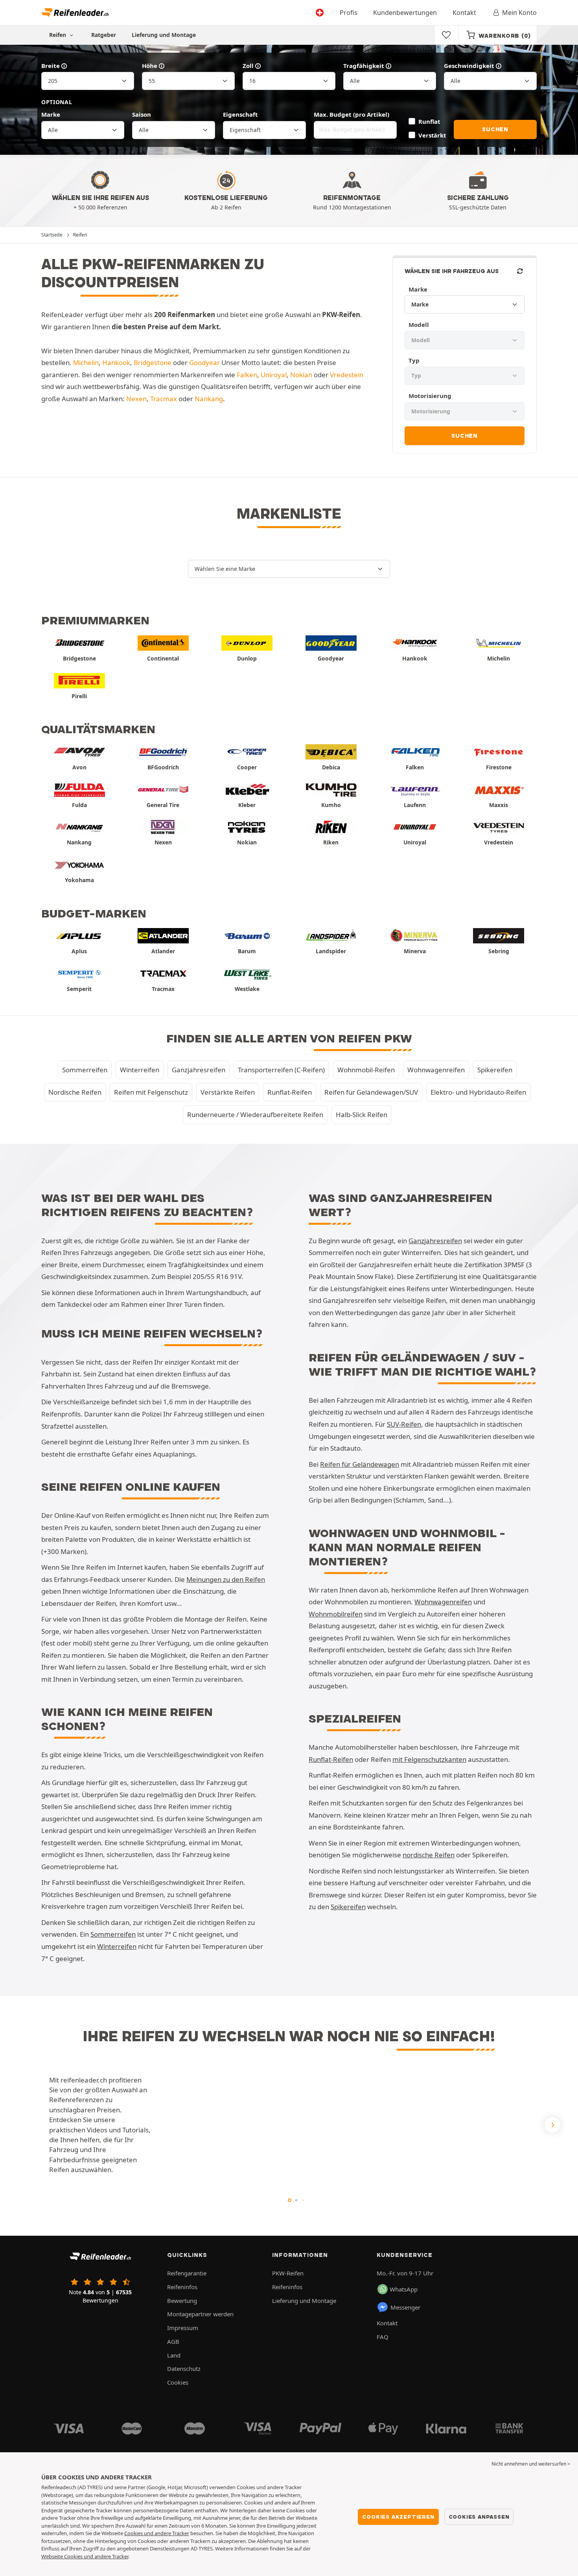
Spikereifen (495, 1070)
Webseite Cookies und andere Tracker (85, 2556)
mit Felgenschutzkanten (429, 1759)
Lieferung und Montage (164, 35)
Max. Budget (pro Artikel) (352, 114)
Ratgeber (104, 35)
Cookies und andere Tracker (157, 2533)
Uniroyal (274, 375)
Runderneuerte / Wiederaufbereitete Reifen (255, 1115)
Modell (419, 325)
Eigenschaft (240, 114)
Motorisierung (430, 396)
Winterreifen (140, 1070)
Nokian (301, 375)
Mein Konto (519, 13)
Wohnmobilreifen (336, 1614)
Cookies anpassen (479, 2517)
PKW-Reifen (288, 2273)
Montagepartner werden (200, 2314)
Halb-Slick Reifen (362, 1115)
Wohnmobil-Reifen (366, 1070)
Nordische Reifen (75, 1092)
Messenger (405, 2307)
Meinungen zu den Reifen (226, 1579)
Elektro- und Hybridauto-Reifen (478, 1092)
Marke (51, 114)
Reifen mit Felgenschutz (151, 1092)
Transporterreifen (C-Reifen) (281, 1070)
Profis (349, 13)
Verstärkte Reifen (228, 1092)
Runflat (429, 121)
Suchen (495, 129)
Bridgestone (153, 362)
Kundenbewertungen (405, 13)
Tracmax (164, 399)
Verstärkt (432, 135)
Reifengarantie (187, 2273)
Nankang (209, 399)
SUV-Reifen (404, 1424)
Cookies (178, 2382)
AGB (173, 2341)
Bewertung (182, 2301)
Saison (142, 114)
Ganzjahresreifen (199, 1070)
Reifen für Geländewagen (360, 1464)
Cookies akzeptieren (398, 2517)
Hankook (116, 362)
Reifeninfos (182, 2287)
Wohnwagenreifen (436, 1070)
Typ (414, 360)
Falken (247, 375)
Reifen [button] (58, 35)
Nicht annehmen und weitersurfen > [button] (531, 2464)
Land (174, 2355)
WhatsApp (404, 2289)
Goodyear (204, 362)
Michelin (86, 362)
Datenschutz (184, 2369)
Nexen (136, 399)
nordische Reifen (429, 1855)
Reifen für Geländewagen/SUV (371, 1092)
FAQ (383, 2337)
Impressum (183, 2328)
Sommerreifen (85, 1070)
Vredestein (347, 375)
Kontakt (464, 13)
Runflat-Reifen (290, 1092)
